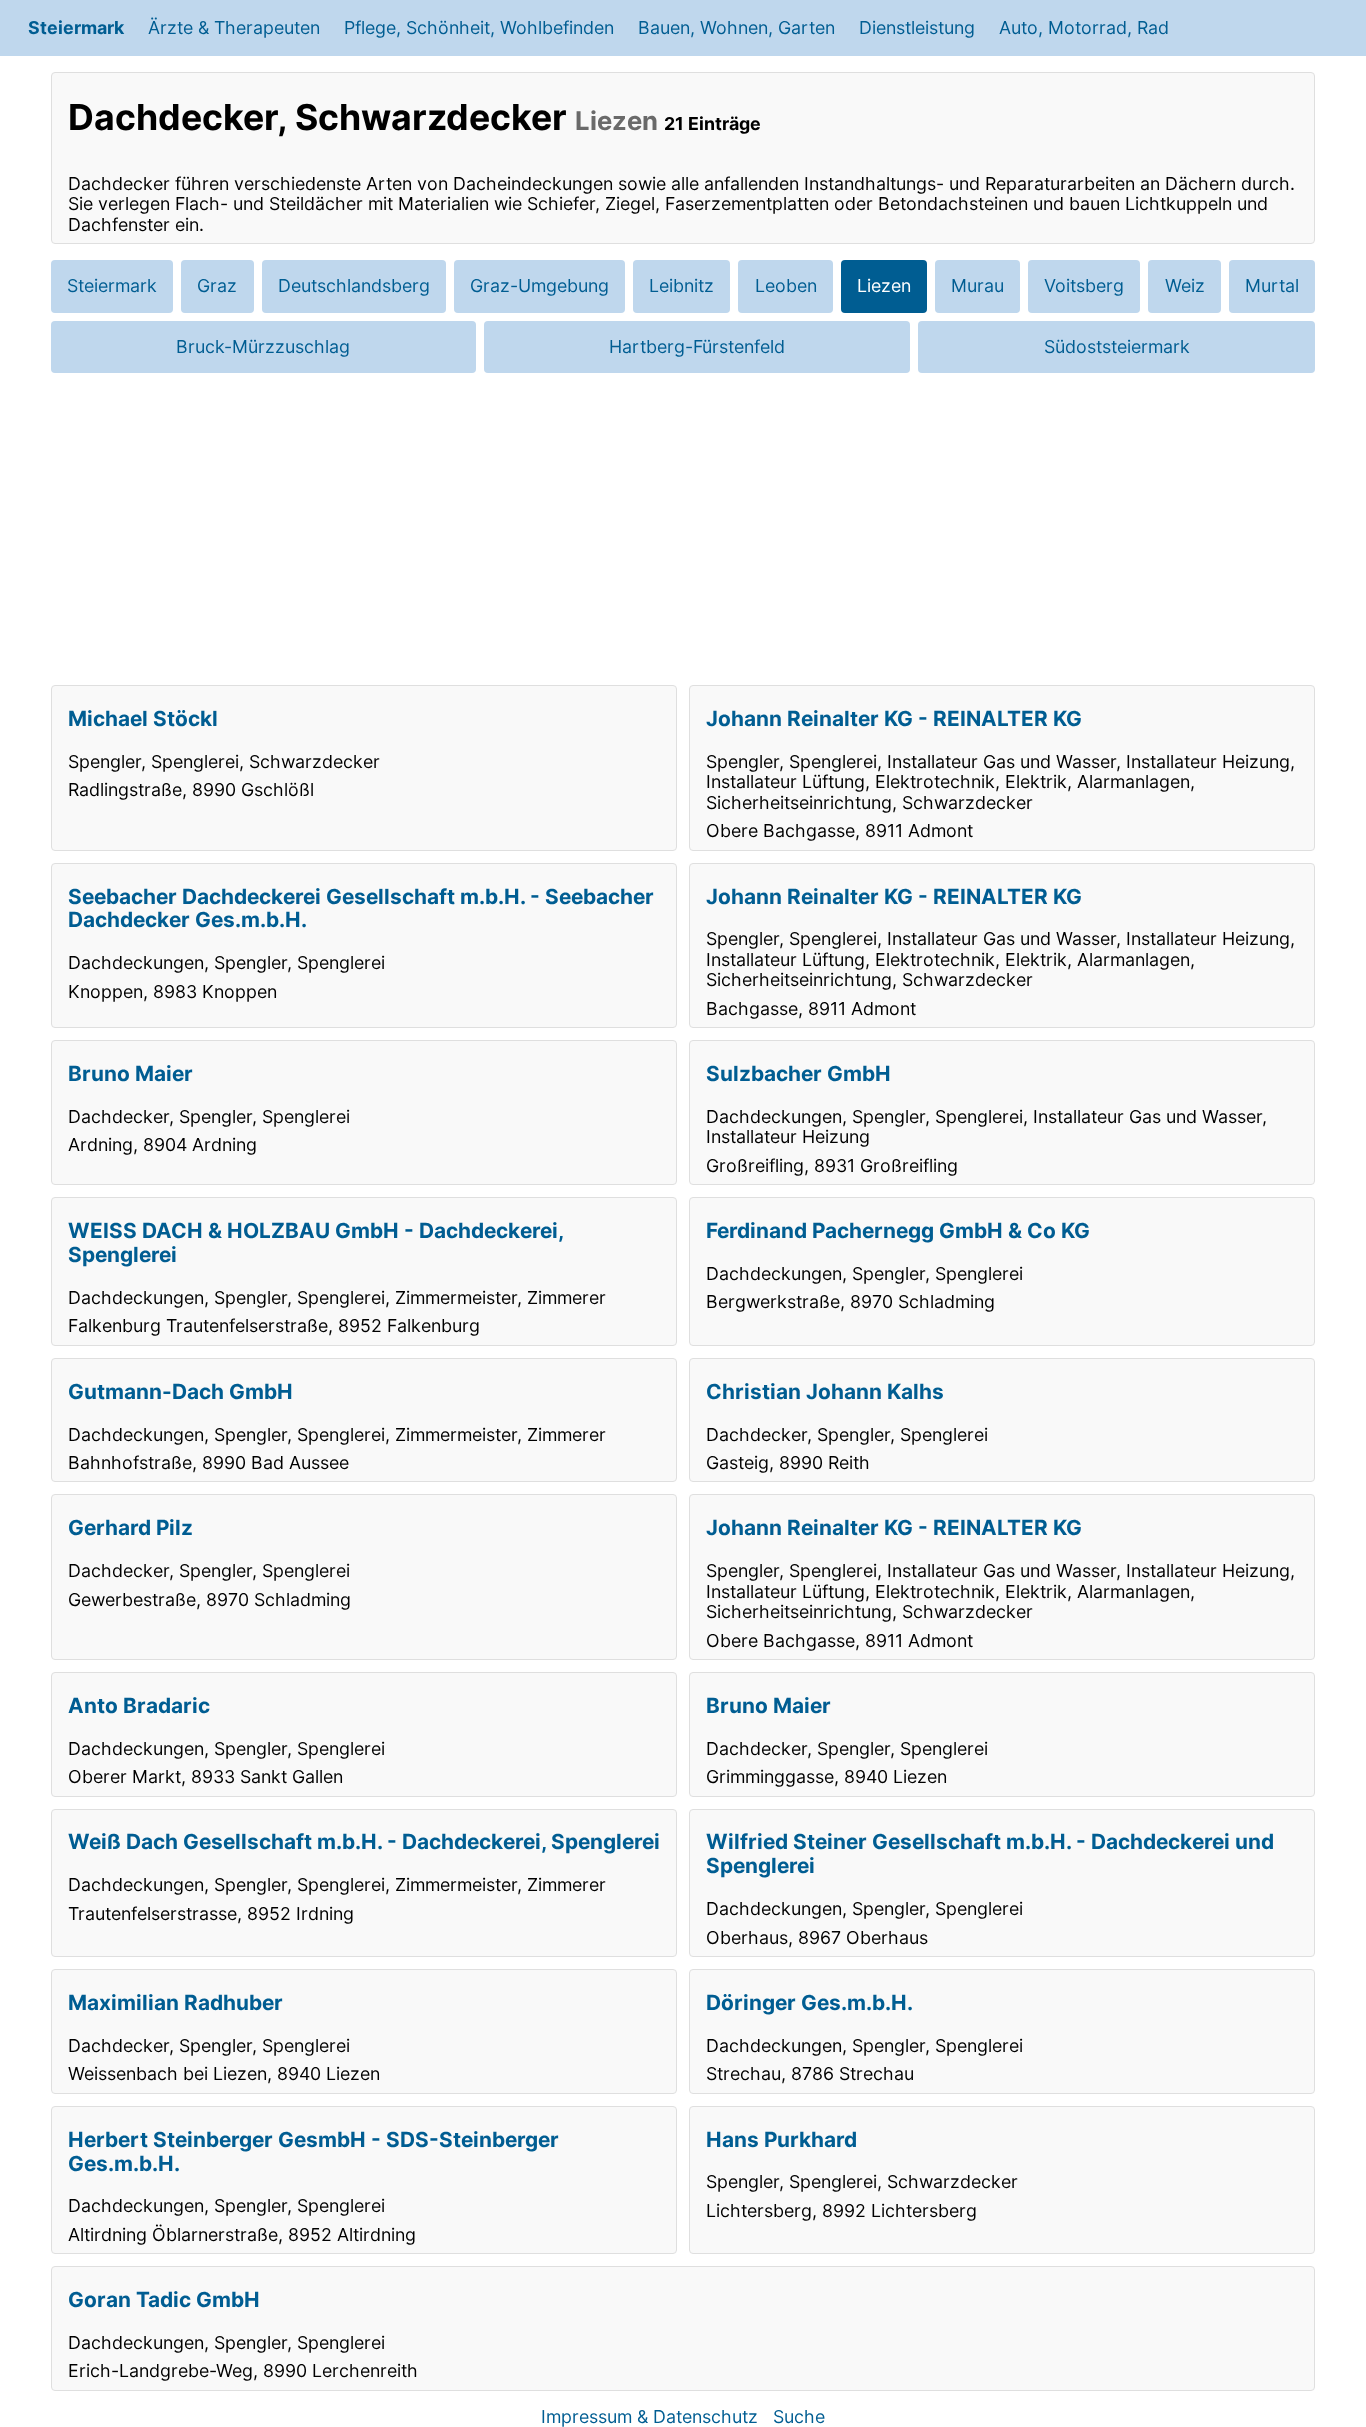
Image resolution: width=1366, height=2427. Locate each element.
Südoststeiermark (1117, 346)
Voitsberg (1084, 285)
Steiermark (76, 27)
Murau (977, 285)
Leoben (786, 285)
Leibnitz (681, 285)
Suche (799, 2416)
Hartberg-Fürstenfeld (697, 346)
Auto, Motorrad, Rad (1084, 27)
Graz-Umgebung (539, 285)
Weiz (1185, 285)
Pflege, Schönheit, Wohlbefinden (479, 27)
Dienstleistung (917, 27)
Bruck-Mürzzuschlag (263, 346)
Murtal (1272, 285)
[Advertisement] (683, 529)
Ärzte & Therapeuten (234, 27)
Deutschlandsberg (354, 285)
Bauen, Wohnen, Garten (736, 27)
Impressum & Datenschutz (649, 2416)
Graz (217, 285)
